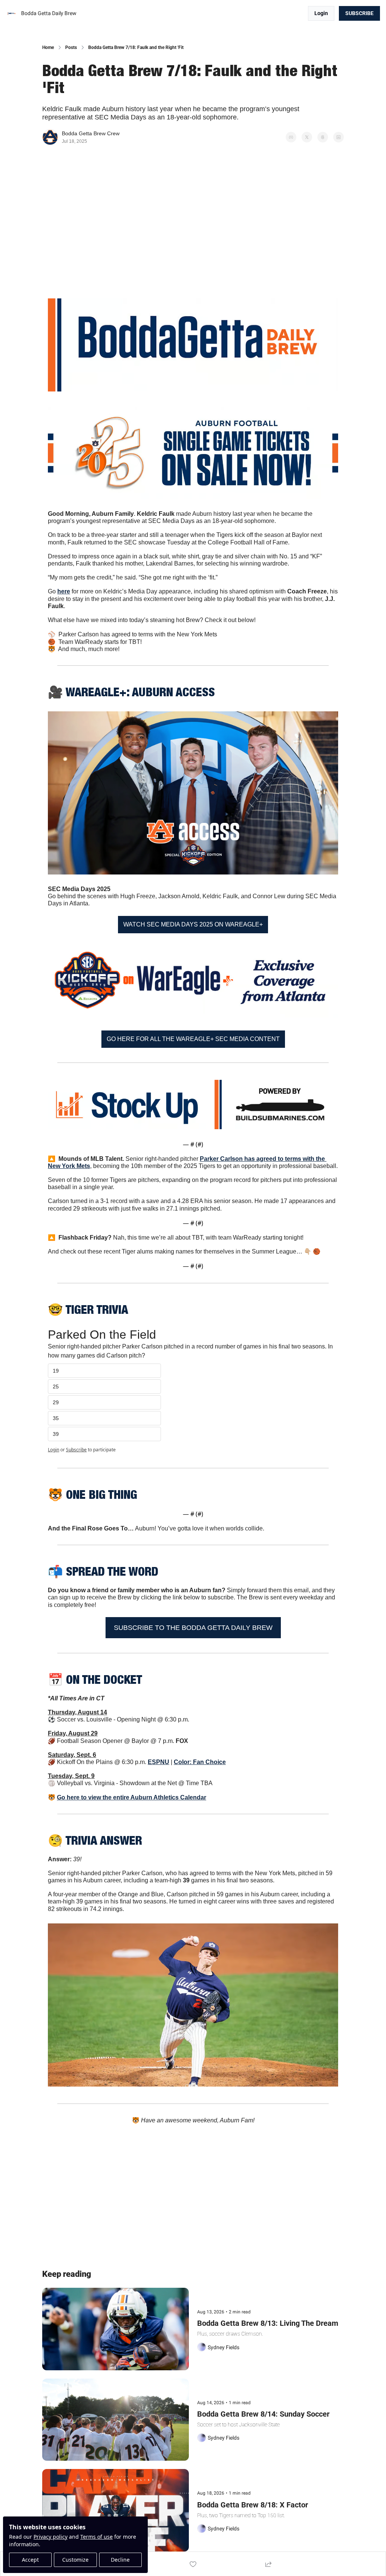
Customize (75, 2560)
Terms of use (96, 2537)
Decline (120, 2560)
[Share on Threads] (323, 137)
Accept (30, 2560)
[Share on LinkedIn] (339, 137)
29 (56, 1402)
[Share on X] (307, 137)
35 (56, 1418)
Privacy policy (51, 2537)
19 (56, 1371)
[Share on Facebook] (291, 137)
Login (54, 1450)
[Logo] (12, 14)
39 (56, 1434)
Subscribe (76, 1450)
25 (56, 1387)
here (64, 591)
